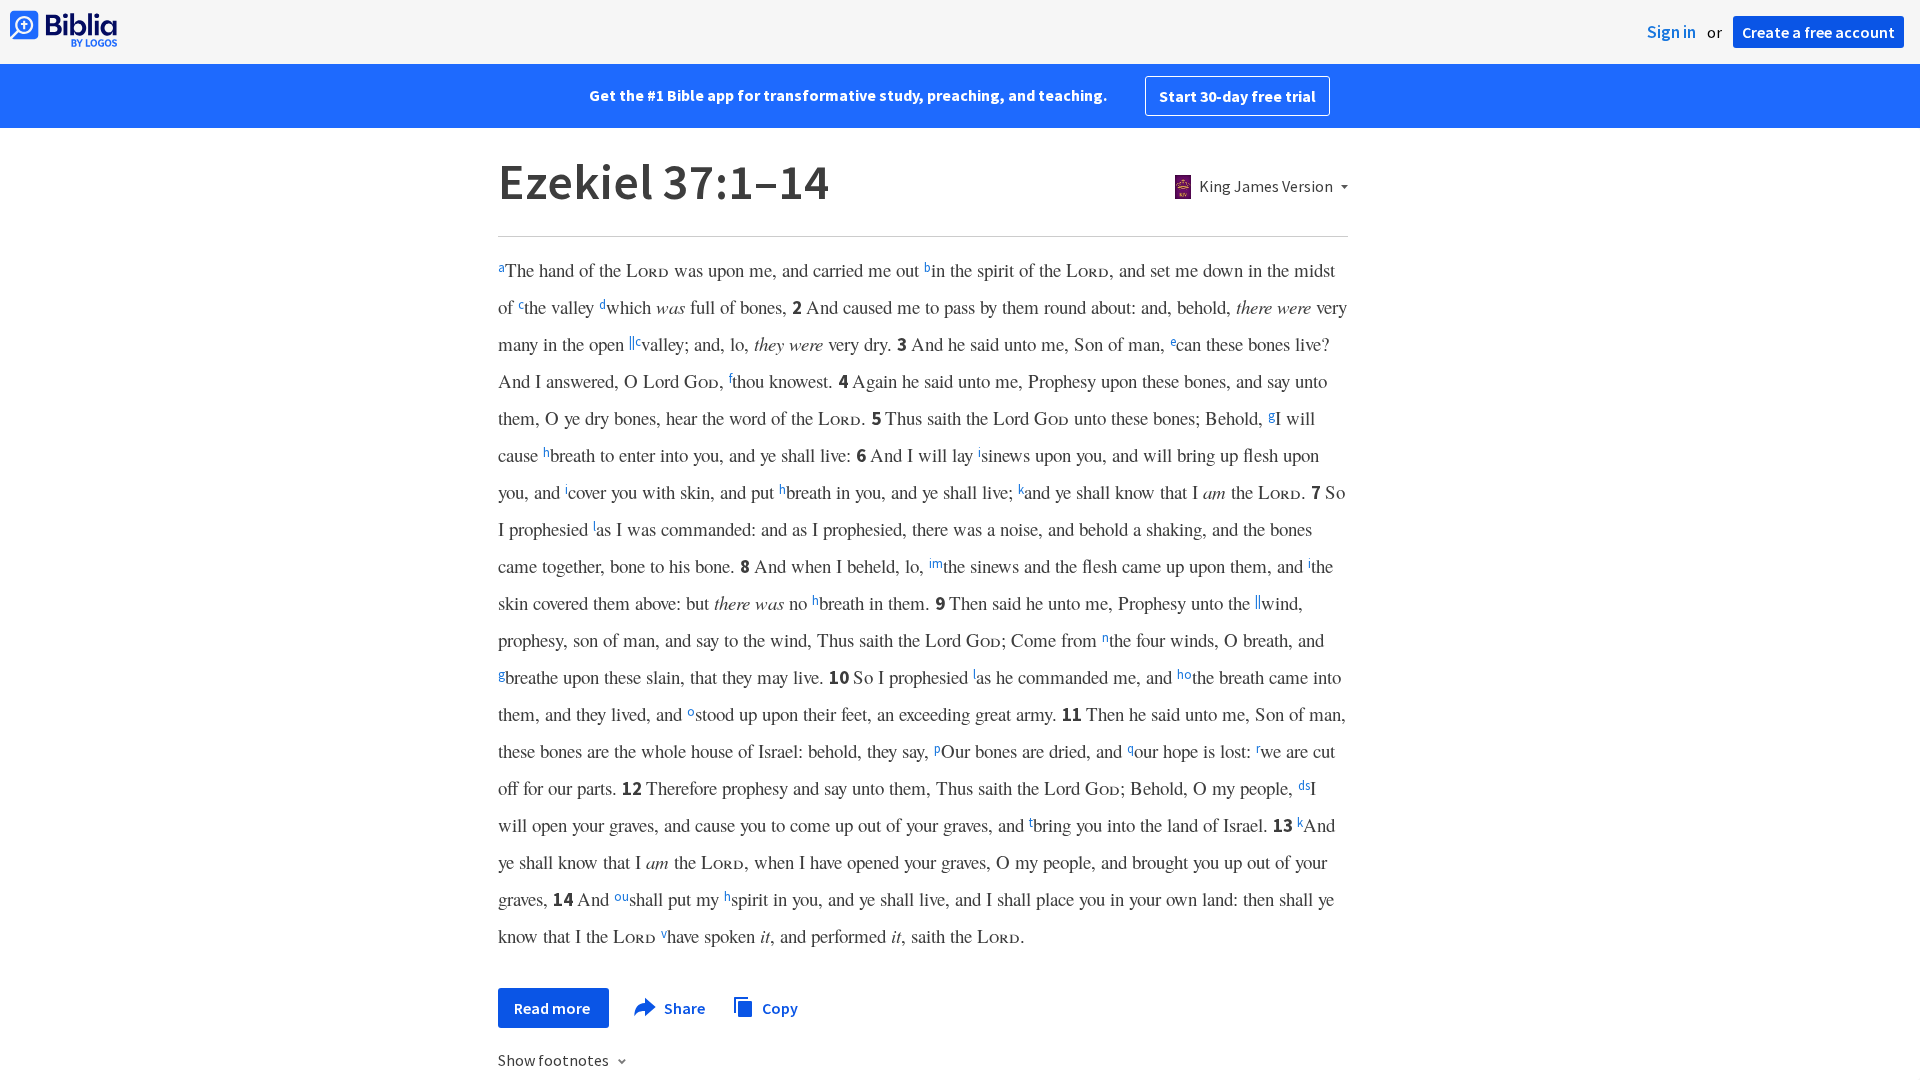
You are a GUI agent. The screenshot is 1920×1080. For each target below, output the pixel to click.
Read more (553, 1008)
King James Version (1266, 187)
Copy (778, 1007)
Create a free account (1818, 32)
